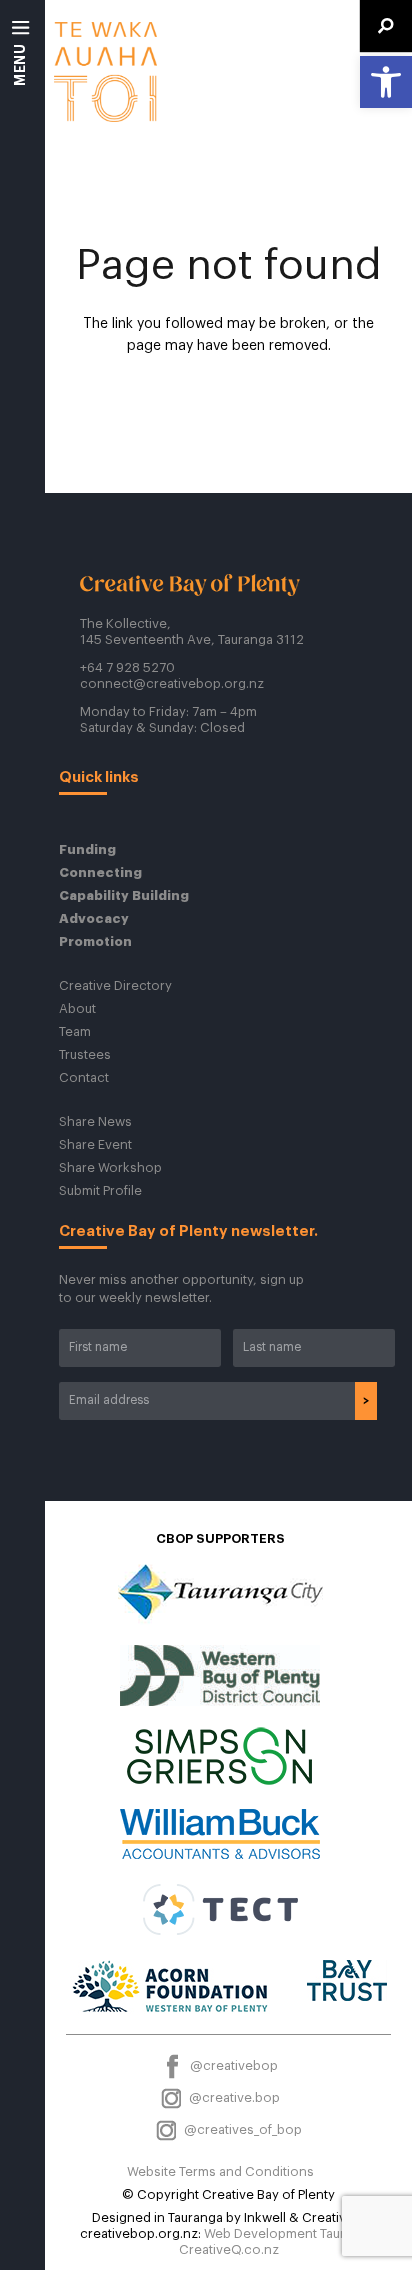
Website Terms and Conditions (220, 2171)
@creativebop (232, 2065)
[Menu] (21, 59)
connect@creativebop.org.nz (172, 683)
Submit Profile (100, 1190)
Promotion (95, 941)
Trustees (85, 1054)
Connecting (100, 872)
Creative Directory (115, 985)
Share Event (95, 1144)
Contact (84, 1077)
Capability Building (124, 895)
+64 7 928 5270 (127, 667)
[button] (386, 82)
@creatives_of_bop (241, 2129)
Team (75, 1031)
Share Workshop (110, 1167)
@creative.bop (233, 2097)
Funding (87, 849)
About (77, 1008)
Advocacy (94, 918)
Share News (95, 1121)
